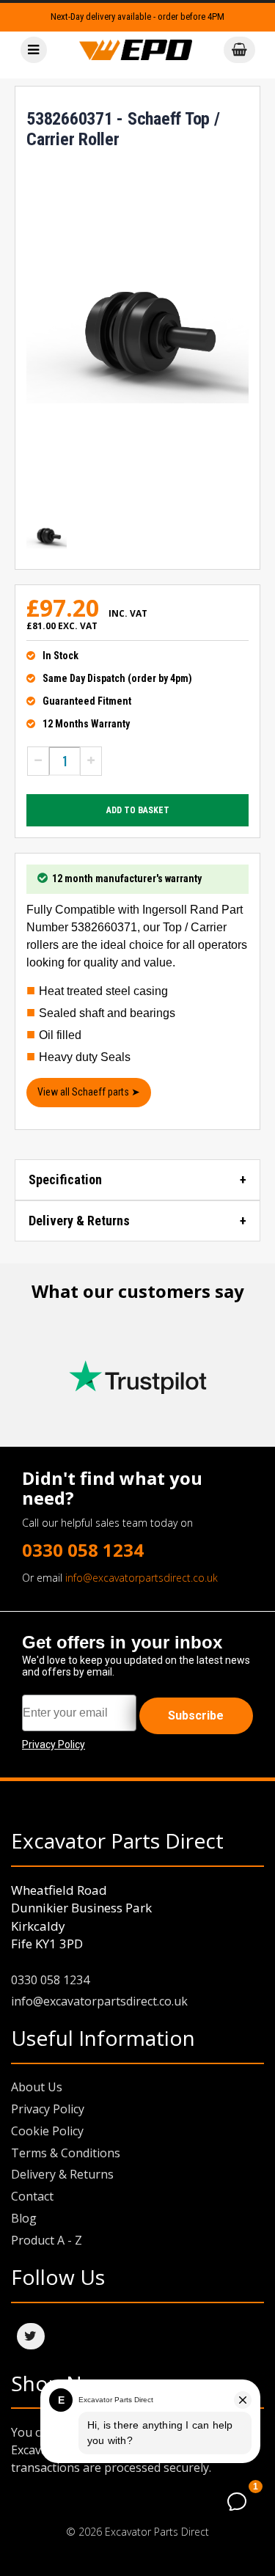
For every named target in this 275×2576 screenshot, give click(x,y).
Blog (24, 2218)
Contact (32, 2196)
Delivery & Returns (79, 1221)
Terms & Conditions (66, 2153)
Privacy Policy (48, 2109)
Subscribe (196, 1716)
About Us (37, 2087)
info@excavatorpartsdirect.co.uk (142, 1578)
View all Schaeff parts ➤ (89, 1092)
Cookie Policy (47, 2131)
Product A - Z (47, 2240)
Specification (65, 1179)
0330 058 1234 (83, 1550)
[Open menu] (34, 50)
